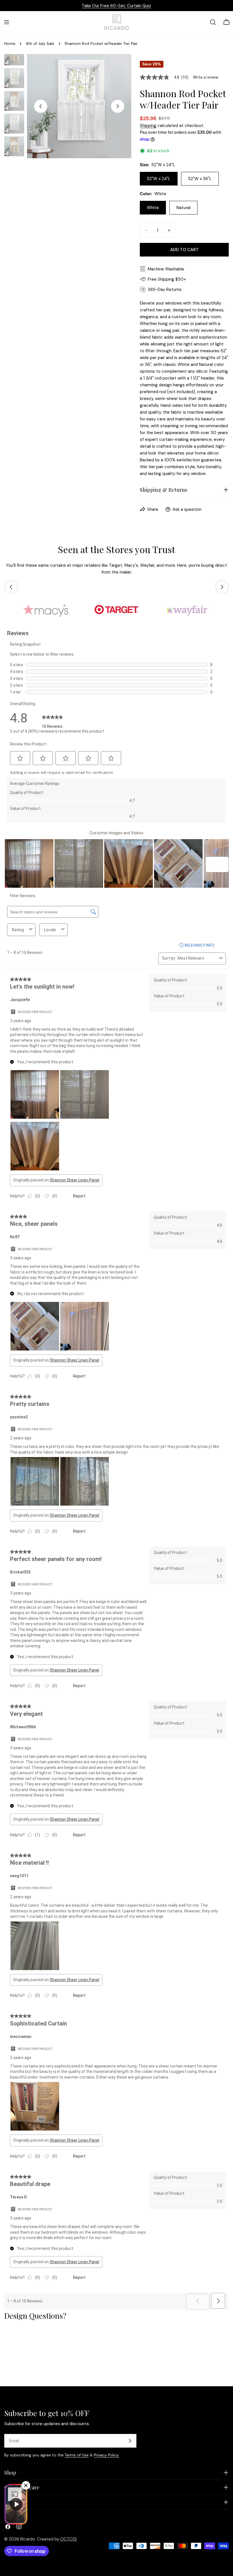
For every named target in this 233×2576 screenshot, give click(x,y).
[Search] (213, 22)
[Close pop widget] (26, 2485)
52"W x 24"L (159, 179)
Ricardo (28, 2539)
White (153, 208)
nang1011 (19, 1876)
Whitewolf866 (23, 1727)
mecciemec (21, 2037)
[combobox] (197, 958)
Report (79, 1196)
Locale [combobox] (50, 930)
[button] (20, 758)
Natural (183, 208)
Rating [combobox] (18, 930)
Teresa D (18, 2197)
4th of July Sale (40, 44)
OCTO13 (68, 2539)
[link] (52, 718)
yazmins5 (19, 1417)
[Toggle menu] (7, 22)
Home (10, 44)
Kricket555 (20, 1572)
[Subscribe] (130, 2441)
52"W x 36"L (200, 179)
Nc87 (15, 1237)
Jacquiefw (20, 1000)
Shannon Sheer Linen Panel (74, 1180)
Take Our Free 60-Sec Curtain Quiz (116, 6)
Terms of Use (77, 2455)
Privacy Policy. (107, 2455)
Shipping (148, 126)
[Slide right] (118, 106)
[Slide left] (41, 106)
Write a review (206, 77)
